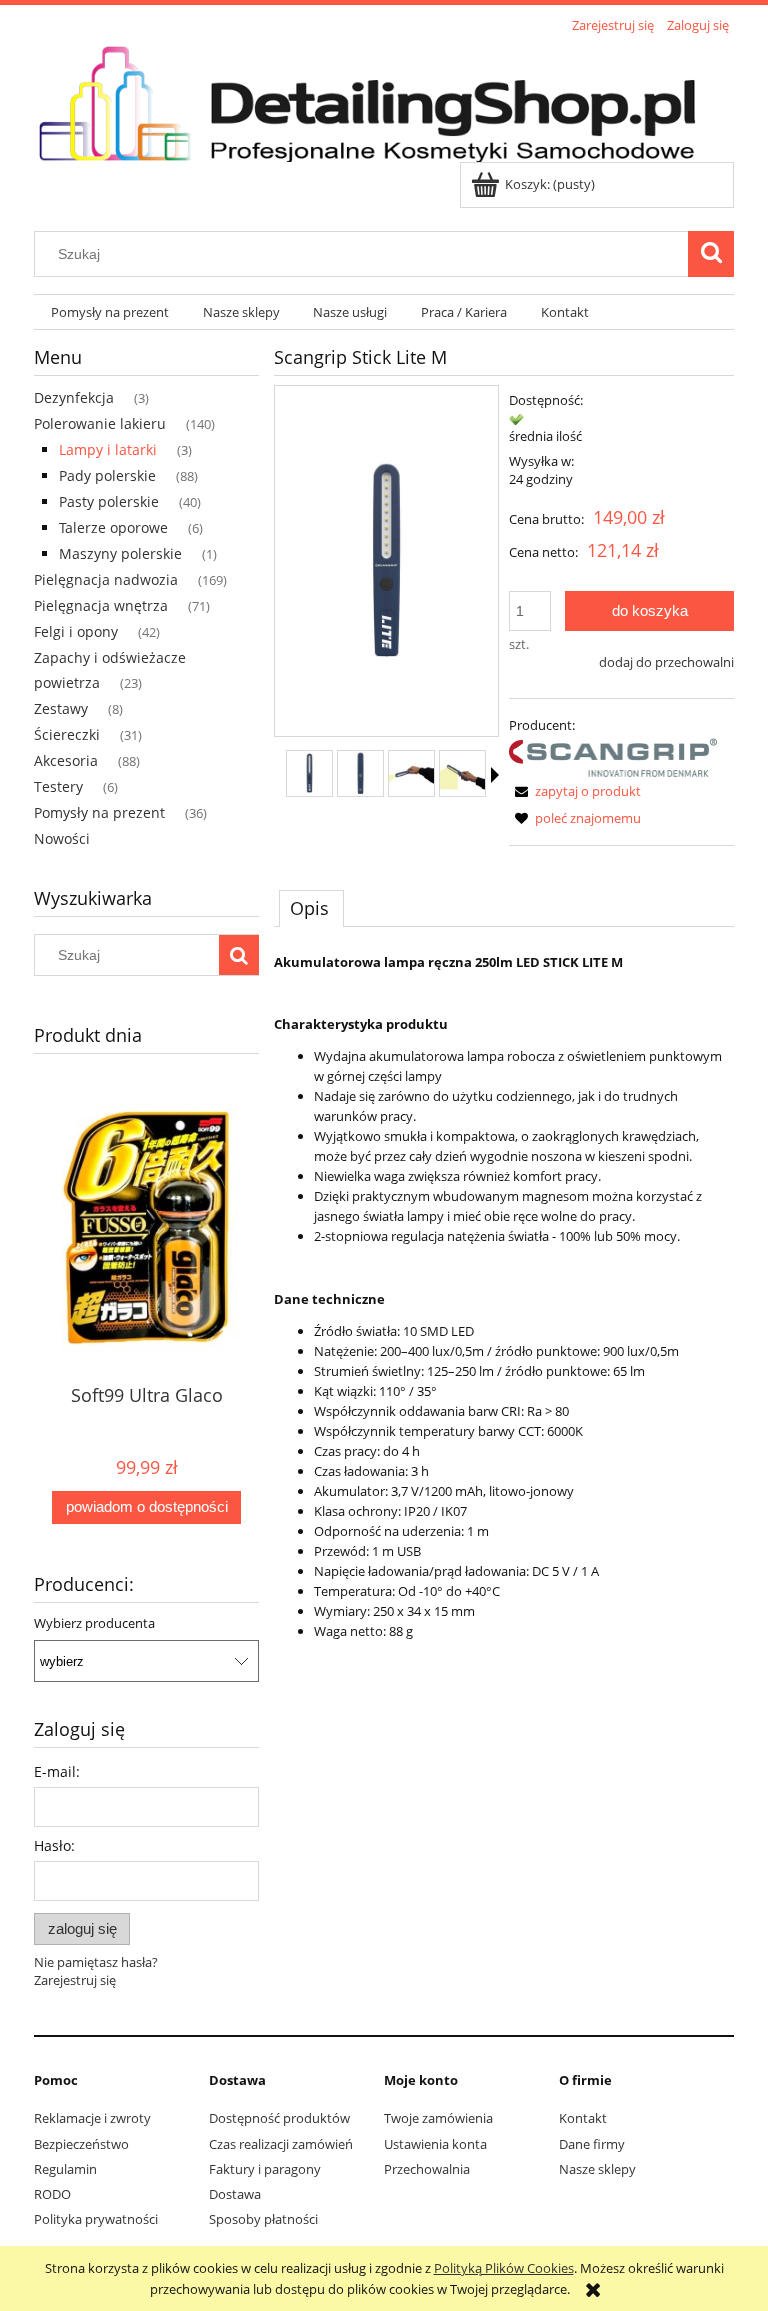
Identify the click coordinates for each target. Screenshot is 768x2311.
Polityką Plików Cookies (504, 2268)
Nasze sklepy (597, 2169)
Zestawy (61, 708)
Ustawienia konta (435, 2144)
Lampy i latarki (108, 449)
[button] (495, 775)
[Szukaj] (711, 254)
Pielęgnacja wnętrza (101, 605)
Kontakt (583, 2118)
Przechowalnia (427, 2169)
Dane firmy (592, 2144)
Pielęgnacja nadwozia (106, 579)
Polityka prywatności (96, 2219)
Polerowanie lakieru (100, 423)
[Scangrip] (613, 756)
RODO (52, 2194)
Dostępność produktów (279, 2118)
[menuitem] (110, 312)
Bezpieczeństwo (81, 2144)
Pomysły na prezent (99, 812)
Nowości (62, 838)
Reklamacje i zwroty (92, 2118)
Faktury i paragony (265, 2169)
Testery (58, 786)
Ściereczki (67, 734)
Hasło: (54, 1845)
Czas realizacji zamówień (281, 2144)
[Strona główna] (384, 100)
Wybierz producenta (94, 1623)
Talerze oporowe (113, 527)
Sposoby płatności (263, 2219)
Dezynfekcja (74, 397)
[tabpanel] (504, 1297)
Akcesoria (66, 760)
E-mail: (57, 1771)
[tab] (311, 908)
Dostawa (235, 2194)
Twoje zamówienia (438, 2118)
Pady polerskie (107, 475)
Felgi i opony (76, 631)
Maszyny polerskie (120, 553)
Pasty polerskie (109, 501)
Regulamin (65, 2169)
